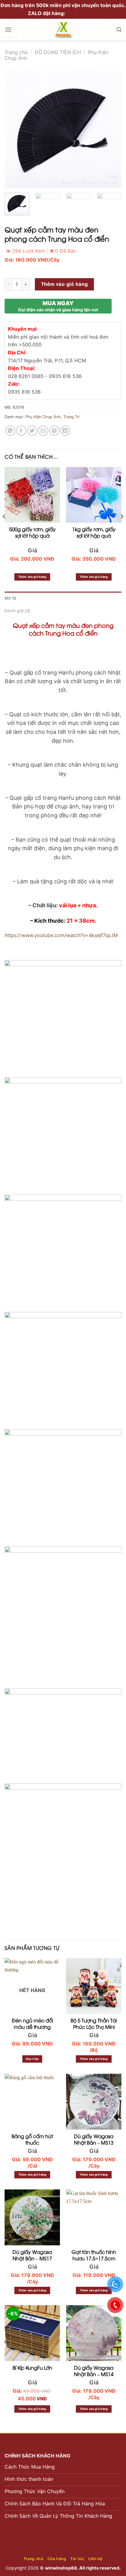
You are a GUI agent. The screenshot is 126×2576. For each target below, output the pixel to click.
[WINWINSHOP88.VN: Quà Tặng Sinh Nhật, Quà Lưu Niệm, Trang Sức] (63, 29)
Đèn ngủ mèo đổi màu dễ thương (32, 2024)
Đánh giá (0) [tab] (17, 610)
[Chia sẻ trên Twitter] (32, 431)
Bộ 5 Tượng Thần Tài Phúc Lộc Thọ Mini (94, 2024)
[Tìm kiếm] (119, 30)
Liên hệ (95, 2559)
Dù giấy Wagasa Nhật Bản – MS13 (94, 2139)
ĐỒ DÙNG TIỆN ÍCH (58, 52)
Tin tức (77, 2559)
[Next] (111, 129)
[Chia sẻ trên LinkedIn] (65, 431)
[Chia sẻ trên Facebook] (21, 431)
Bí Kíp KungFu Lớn (32, 2368)
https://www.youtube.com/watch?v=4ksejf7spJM (61, 935)
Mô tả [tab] (10, 598)
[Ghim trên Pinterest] (54, 431)
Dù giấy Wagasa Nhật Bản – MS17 (32, 2255)
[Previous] (15, 129)
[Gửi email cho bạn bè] (43, 431)
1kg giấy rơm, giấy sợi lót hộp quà (94, 532)
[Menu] (8, 30)
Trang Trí (71, 417)
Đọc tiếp (32, 2059)
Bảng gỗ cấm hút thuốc (32, 2139)
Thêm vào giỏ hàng (65, 284)
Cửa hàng (57, 2559)
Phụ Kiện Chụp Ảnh (43, 417)
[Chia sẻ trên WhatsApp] (10, 431)
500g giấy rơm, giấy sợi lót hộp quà (32, 532)
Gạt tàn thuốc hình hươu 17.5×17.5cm (94, 2255)
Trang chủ (16, 52)
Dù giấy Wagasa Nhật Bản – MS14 (94, 2371)
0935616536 (82, 13)
